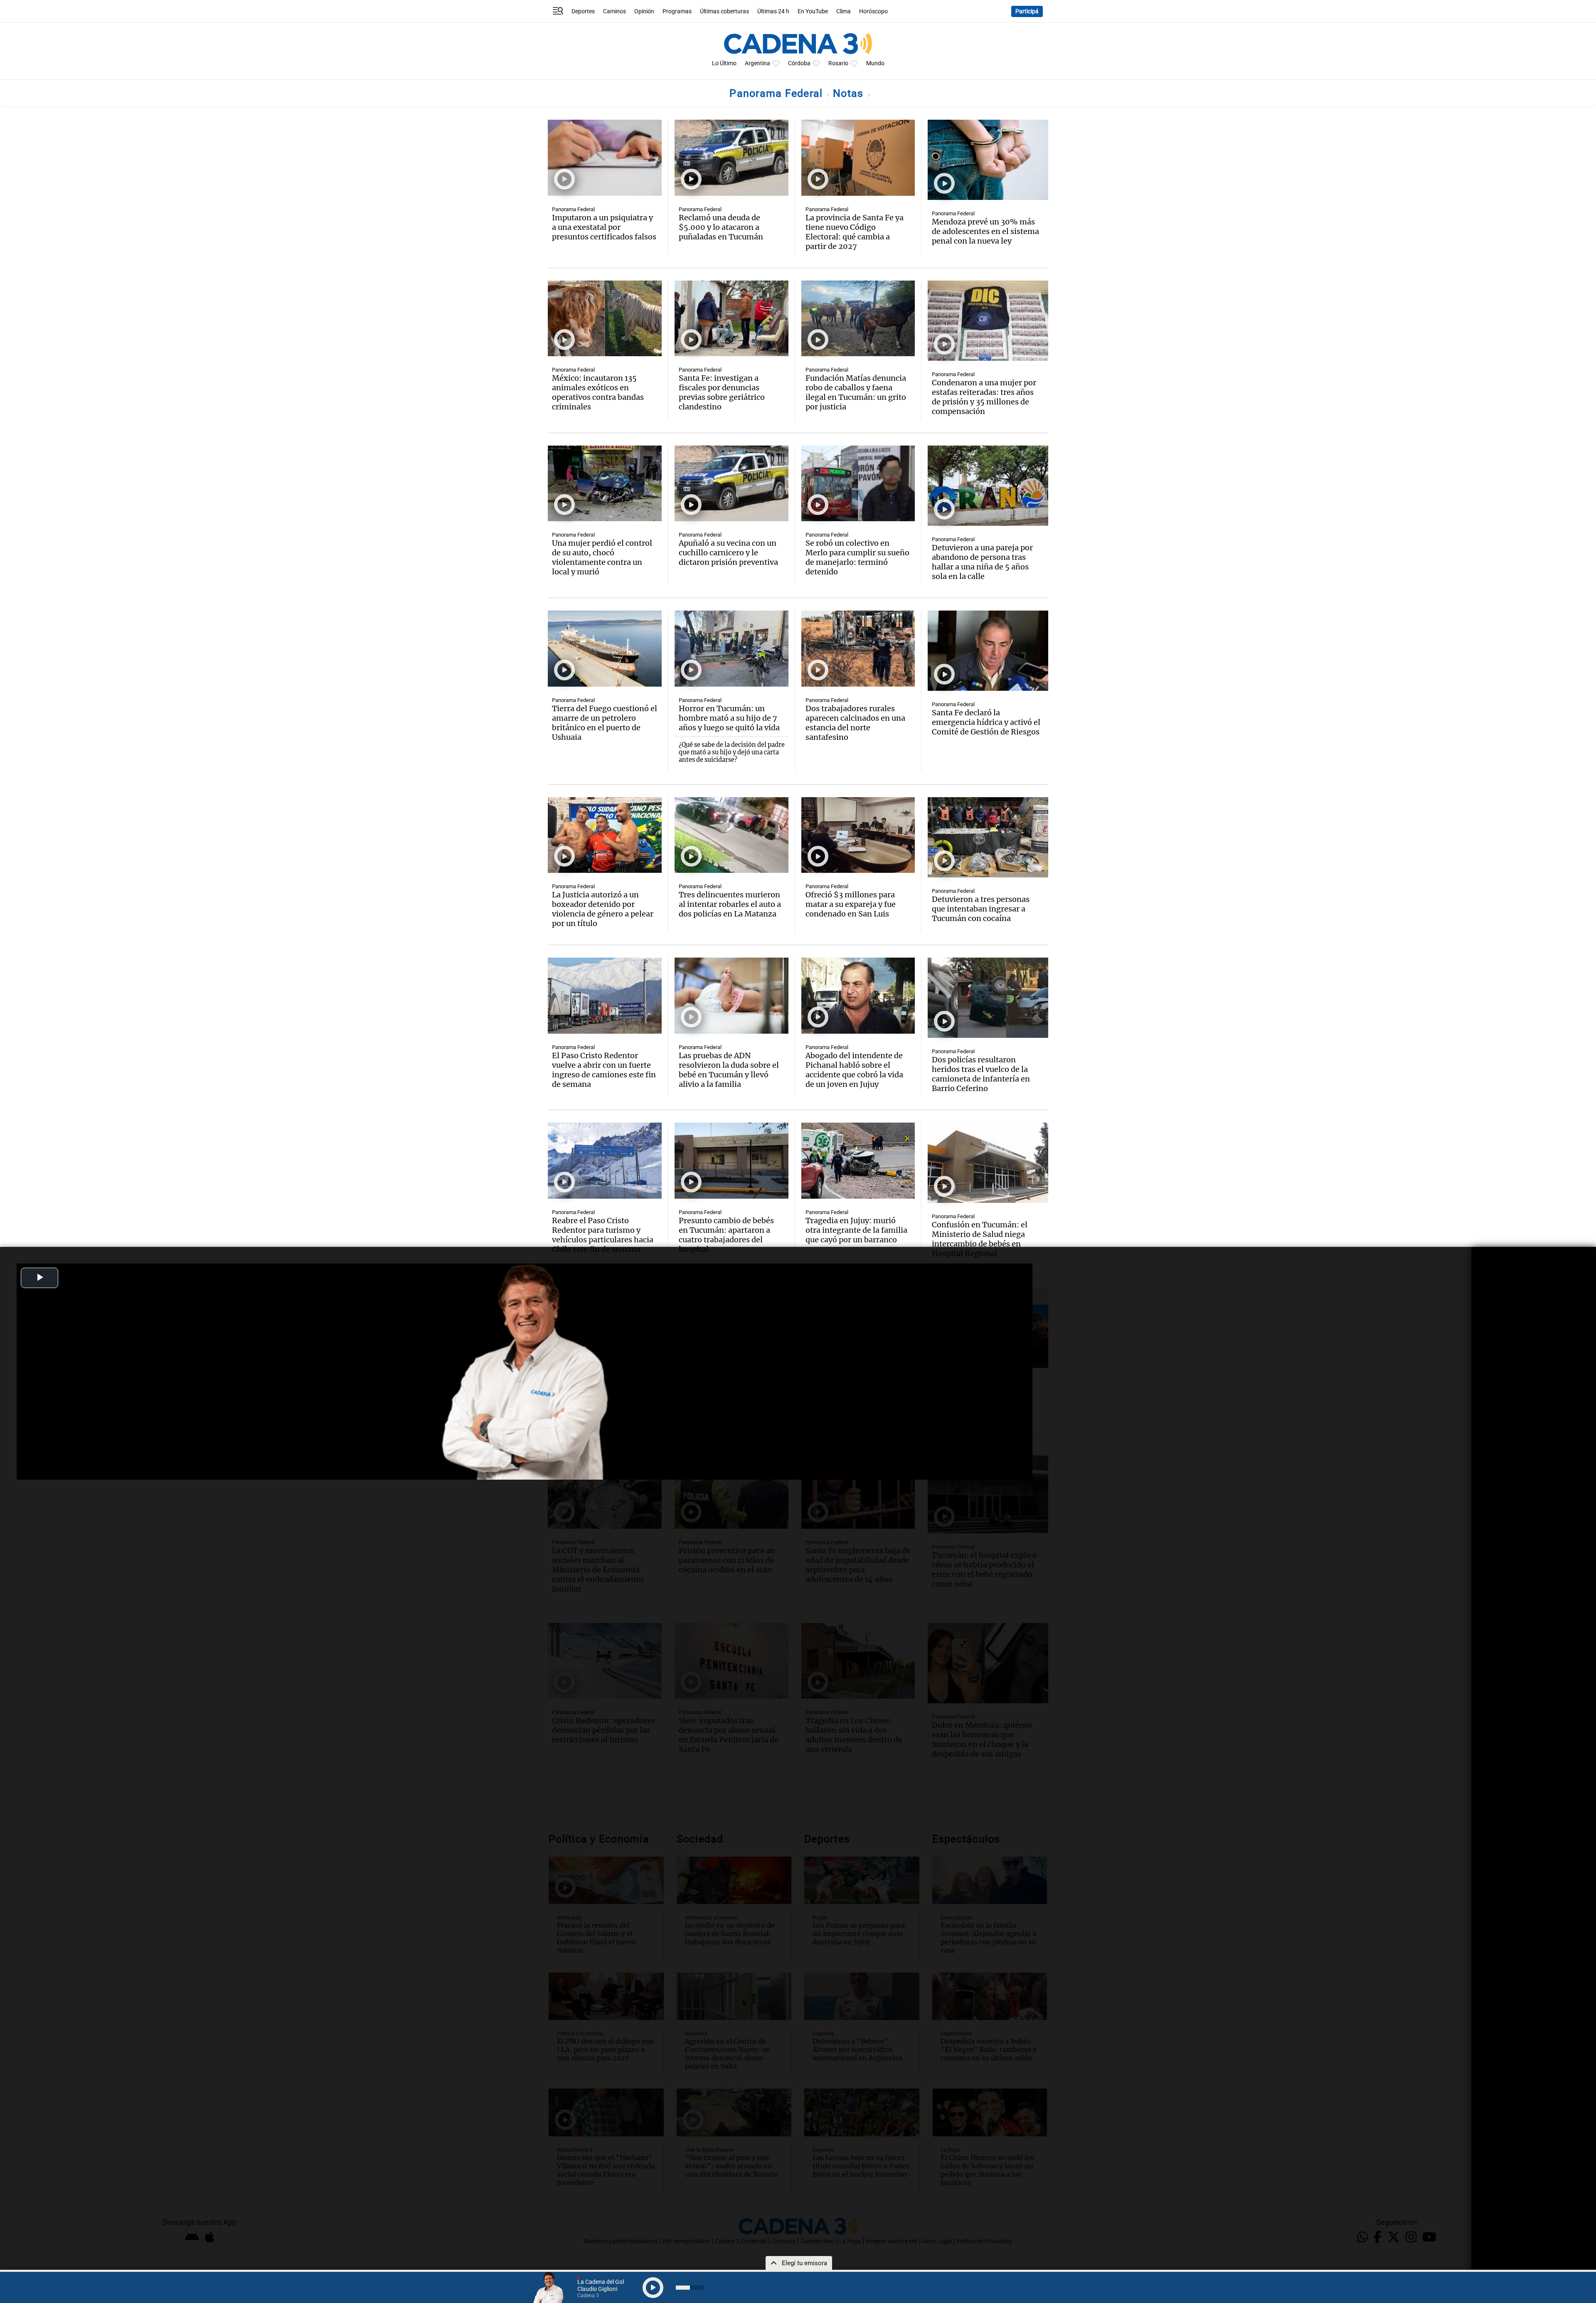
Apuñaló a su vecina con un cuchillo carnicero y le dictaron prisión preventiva (728, 553)
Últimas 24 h (773, 11)
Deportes (583, 11)
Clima (844, 11)
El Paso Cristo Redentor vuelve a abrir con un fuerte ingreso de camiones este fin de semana (604, 1070)
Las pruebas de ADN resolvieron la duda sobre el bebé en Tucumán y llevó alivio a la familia (729, 1070)
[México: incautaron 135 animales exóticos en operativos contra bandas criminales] (605, 319)
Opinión (644, 11)
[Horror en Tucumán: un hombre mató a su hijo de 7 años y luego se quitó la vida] (731, 649)
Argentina (757, 63)
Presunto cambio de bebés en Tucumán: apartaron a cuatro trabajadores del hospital (726, 1235)
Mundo (875, 63)
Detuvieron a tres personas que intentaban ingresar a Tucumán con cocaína (981, 909)
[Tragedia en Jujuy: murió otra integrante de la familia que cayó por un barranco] (858, 1161)
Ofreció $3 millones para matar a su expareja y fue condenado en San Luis (851, 904)
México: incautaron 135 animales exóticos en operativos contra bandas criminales (598, 392)
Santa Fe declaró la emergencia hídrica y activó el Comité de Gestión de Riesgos (986, 722)
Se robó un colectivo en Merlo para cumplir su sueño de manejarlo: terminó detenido (857, 557)
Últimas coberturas (724, 11)
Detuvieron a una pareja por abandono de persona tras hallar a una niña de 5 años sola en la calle (982, 562)
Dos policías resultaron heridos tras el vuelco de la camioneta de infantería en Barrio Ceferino (981, 1074)
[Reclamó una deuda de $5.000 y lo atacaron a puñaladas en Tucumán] (731, 158)
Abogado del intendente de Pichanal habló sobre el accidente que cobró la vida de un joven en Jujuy (854, 1070)
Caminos (615, 11)
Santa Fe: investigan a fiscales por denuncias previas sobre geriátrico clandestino (722, 392)
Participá (1027, 11)
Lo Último (724, 63)
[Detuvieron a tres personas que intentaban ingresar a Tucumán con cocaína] (988, 837)
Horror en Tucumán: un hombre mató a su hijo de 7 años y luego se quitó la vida (729, 718)
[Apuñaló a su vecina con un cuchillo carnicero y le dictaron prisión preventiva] (731, 484)
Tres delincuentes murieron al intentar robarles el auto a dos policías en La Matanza (730, 904)
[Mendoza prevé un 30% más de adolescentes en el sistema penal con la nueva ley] (988, 160)
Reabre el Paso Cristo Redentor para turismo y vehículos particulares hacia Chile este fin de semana (603, 1235)
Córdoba (799, 63)
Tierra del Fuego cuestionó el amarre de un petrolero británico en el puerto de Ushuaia (605, 723)
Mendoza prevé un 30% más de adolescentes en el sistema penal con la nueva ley (985, 231)
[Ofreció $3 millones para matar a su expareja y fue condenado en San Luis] (858, 835)
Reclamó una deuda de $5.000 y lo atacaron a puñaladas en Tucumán (721, 227)
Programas (677, 11)
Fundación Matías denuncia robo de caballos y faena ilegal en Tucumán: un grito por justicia (856, 392)
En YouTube (813, 11)
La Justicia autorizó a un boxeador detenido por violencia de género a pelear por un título (603, 909)
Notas (850, 93)
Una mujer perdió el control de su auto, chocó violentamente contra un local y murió (602, 557)
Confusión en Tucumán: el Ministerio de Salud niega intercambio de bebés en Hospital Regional (980, 1239)
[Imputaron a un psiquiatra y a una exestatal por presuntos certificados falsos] (605, 158)
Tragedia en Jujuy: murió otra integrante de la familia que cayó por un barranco (856, 1230)
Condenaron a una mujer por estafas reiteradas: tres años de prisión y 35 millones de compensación (984, 397)
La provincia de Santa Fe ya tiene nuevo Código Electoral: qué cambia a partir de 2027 (855, 232)
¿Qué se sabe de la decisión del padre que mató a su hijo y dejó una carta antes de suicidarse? (732, 752)
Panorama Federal (777, 93)
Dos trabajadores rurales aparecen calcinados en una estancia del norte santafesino (855, 723)
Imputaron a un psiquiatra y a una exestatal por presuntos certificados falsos (604, 227)
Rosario (838, 63)
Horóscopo (873, 11)
